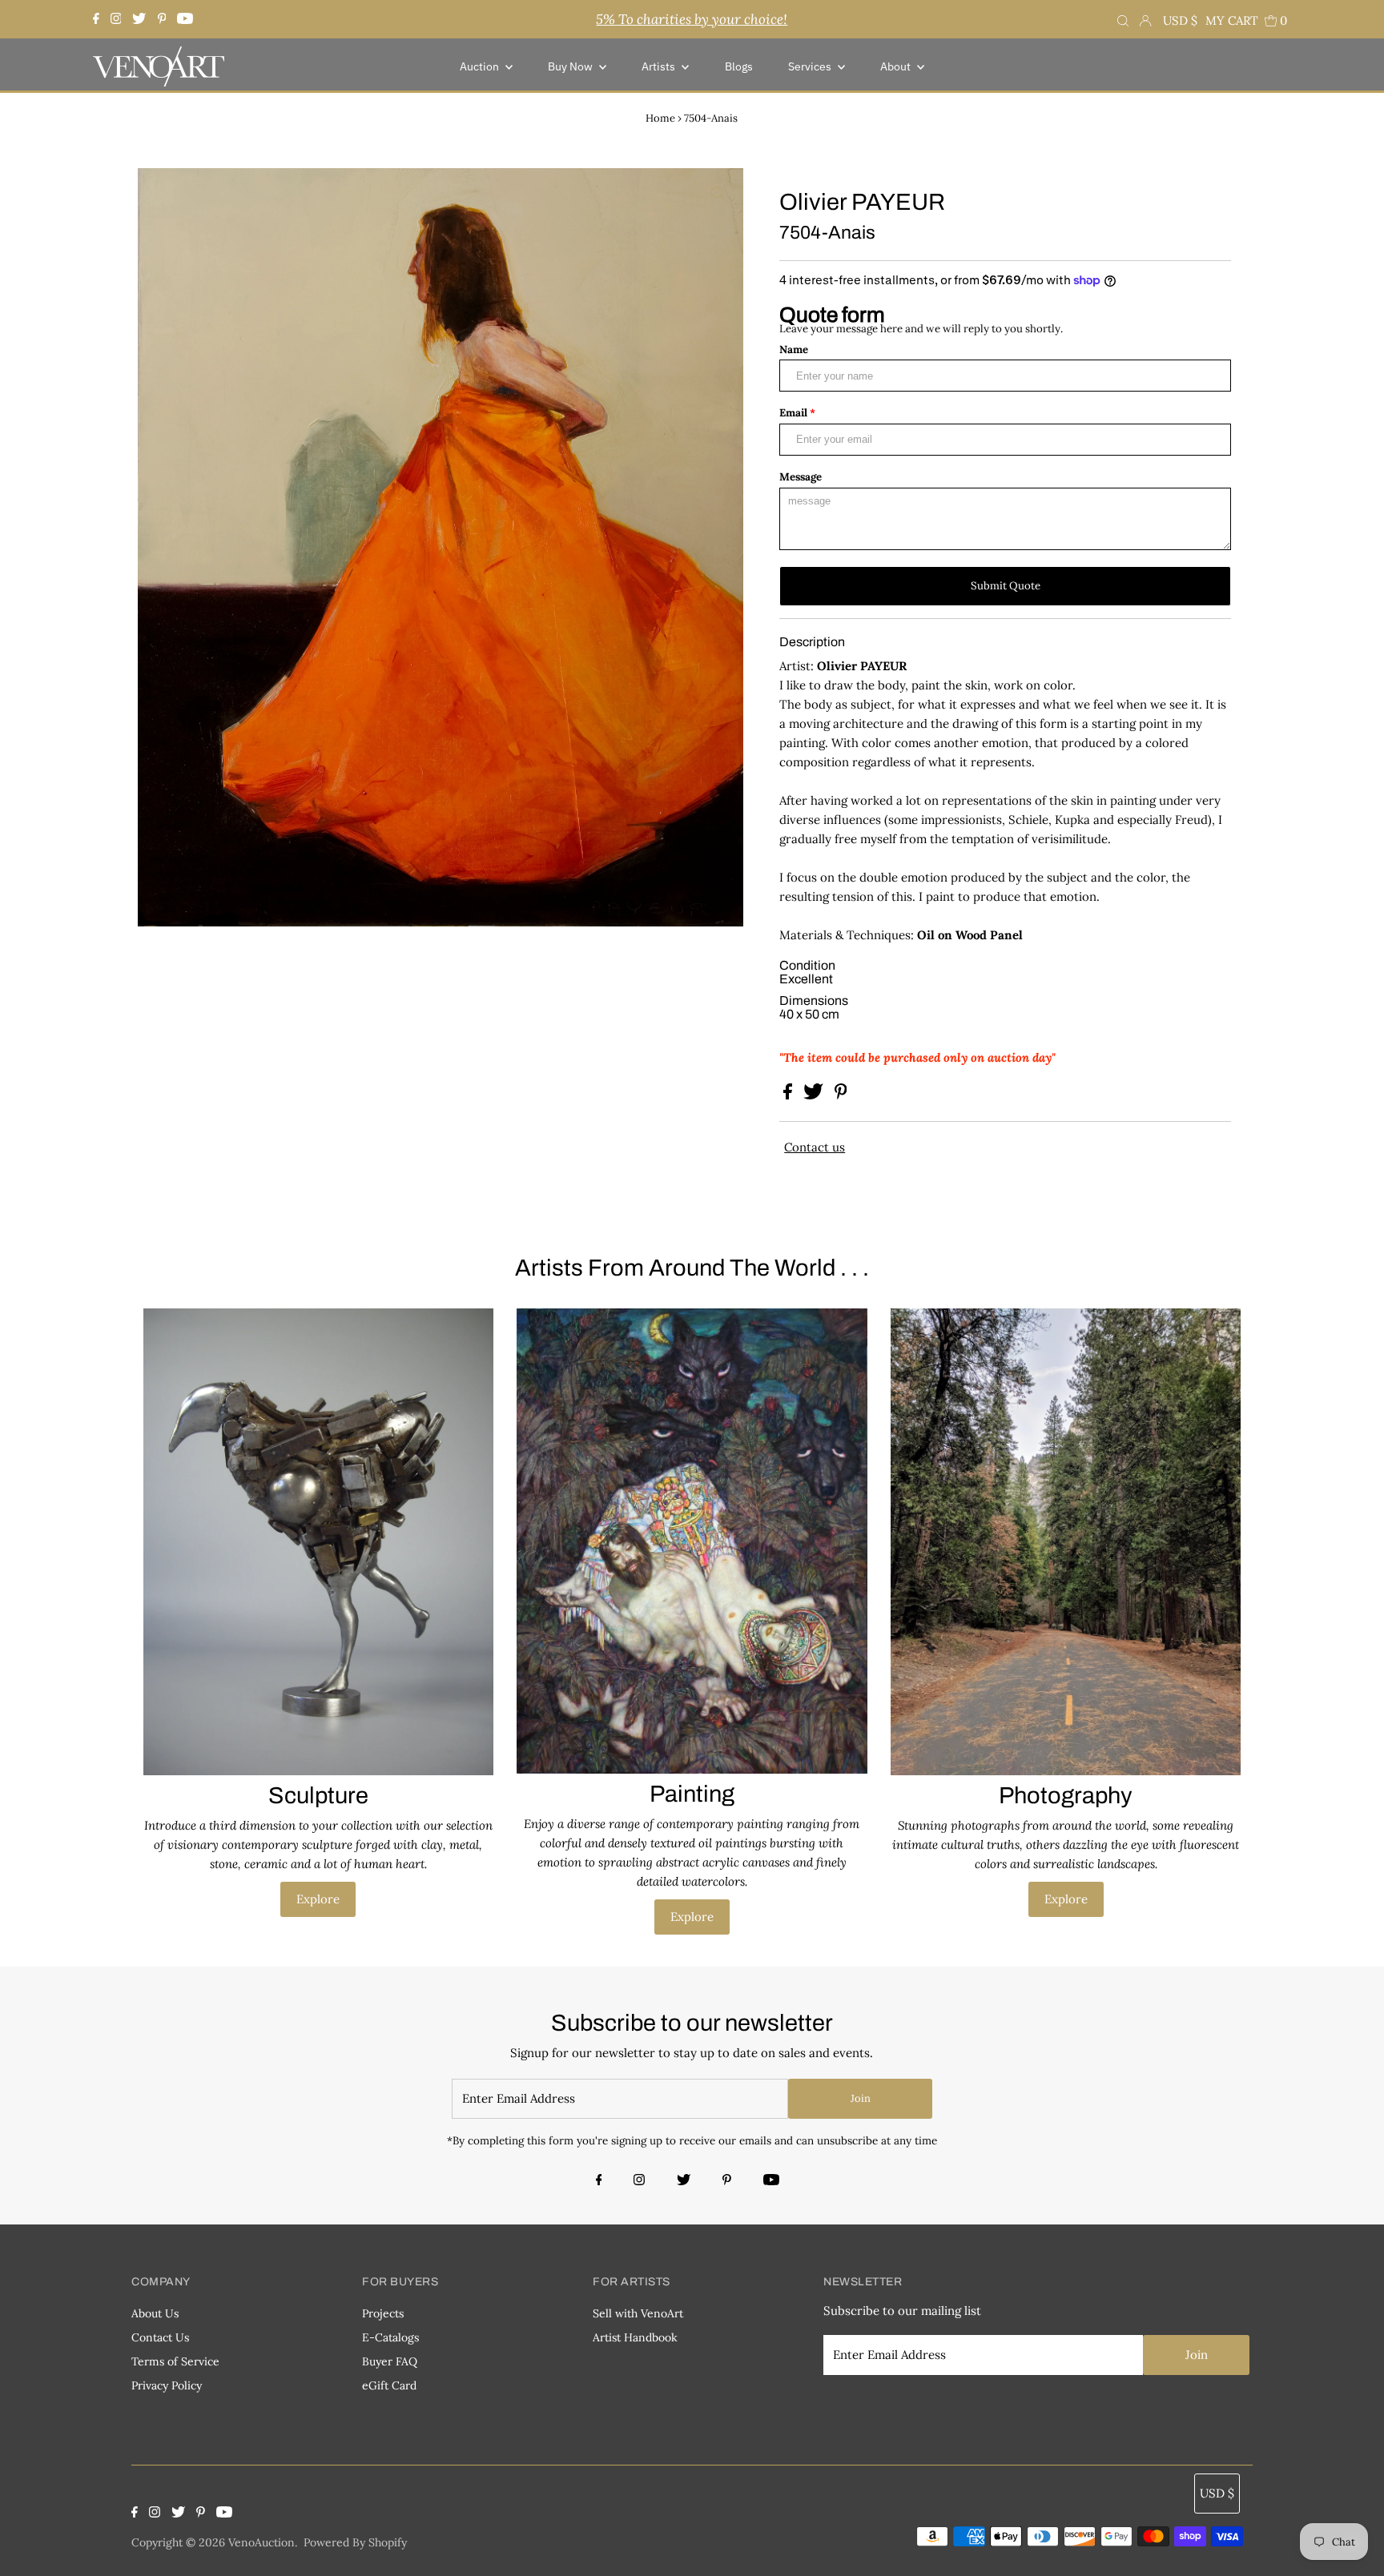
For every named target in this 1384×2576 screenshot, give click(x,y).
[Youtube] (185, 19)
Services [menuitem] (811, 66)
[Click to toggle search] (1123, 19)
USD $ (1180, 20)
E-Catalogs (390, 2337)
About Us (155, 2313)
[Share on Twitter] (815, 1095)
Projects (383, 2313)
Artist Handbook (635, 2337)
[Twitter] (139, 19)
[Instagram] (116, 19)
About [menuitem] (897, 66)
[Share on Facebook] (789, 1095)
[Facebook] (98, 19)
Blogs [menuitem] (739, 66)
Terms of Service (175, 2361)
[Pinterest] (162, 19)
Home (660, 118)
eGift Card (389, 2385)
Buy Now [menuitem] (571, 66)
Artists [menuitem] (660, 66)
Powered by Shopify (355, 2542)
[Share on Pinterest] (841, 1095)
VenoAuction (262, 2542)
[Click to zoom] (718, 194)
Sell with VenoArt (638, 2313)
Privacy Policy (167, 2385)
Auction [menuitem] (481, 66)
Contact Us (160, 2337)
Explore (318, 1899)
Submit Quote (1006, 586)
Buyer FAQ (390, 2361)
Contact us (815, 1147)
